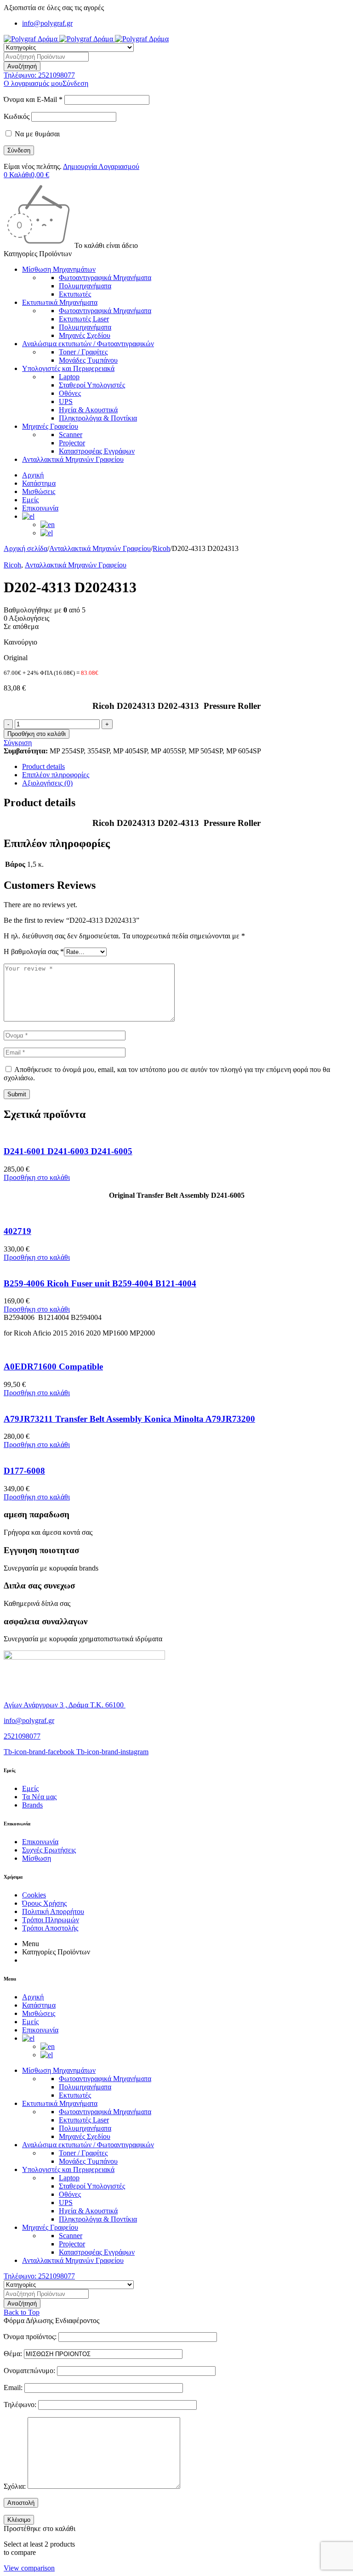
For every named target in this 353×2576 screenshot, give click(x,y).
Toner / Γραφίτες (83, 352)
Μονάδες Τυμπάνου (88, 360)
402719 (17, 1231)
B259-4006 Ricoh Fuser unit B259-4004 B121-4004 (100, 1283)
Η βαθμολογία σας (34, 951)
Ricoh (161, 548)
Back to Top (22, 2312)
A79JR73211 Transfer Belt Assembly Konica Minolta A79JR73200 (129, 1419)
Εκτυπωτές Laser (84, 319)
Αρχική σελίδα (26, 548)
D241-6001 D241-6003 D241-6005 (68, 1151)
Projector (72, 443)
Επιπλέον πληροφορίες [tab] (56, 775)
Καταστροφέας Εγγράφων (97, 451)
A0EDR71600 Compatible (53, 1367)
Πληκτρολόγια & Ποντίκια (98, 418)
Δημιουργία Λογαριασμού (101, 166)
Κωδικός (17, 116)
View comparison (29, 2568)
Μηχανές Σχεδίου (85, 335)
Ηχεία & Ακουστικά (88, 410)
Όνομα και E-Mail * (33, 99)
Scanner (71, 435)
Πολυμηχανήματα (85, 286)
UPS (66, 401)
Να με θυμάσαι (36, 134)
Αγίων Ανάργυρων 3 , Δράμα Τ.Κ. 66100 (65, 1705)
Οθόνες (70, 393)
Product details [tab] (43, 766)
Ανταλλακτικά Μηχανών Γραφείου (100, 548)
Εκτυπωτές (75, 294)
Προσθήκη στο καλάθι (37, 734)
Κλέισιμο (19, 2520)
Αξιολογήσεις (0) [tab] (47, 783)
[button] (37, 1177)
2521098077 (22, 1736)
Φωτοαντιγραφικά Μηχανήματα (105, 278)
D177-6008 (24, 1471)
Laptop (69, 377)
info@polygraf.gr (47, 23)
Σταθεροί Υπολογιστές (92, 385)
